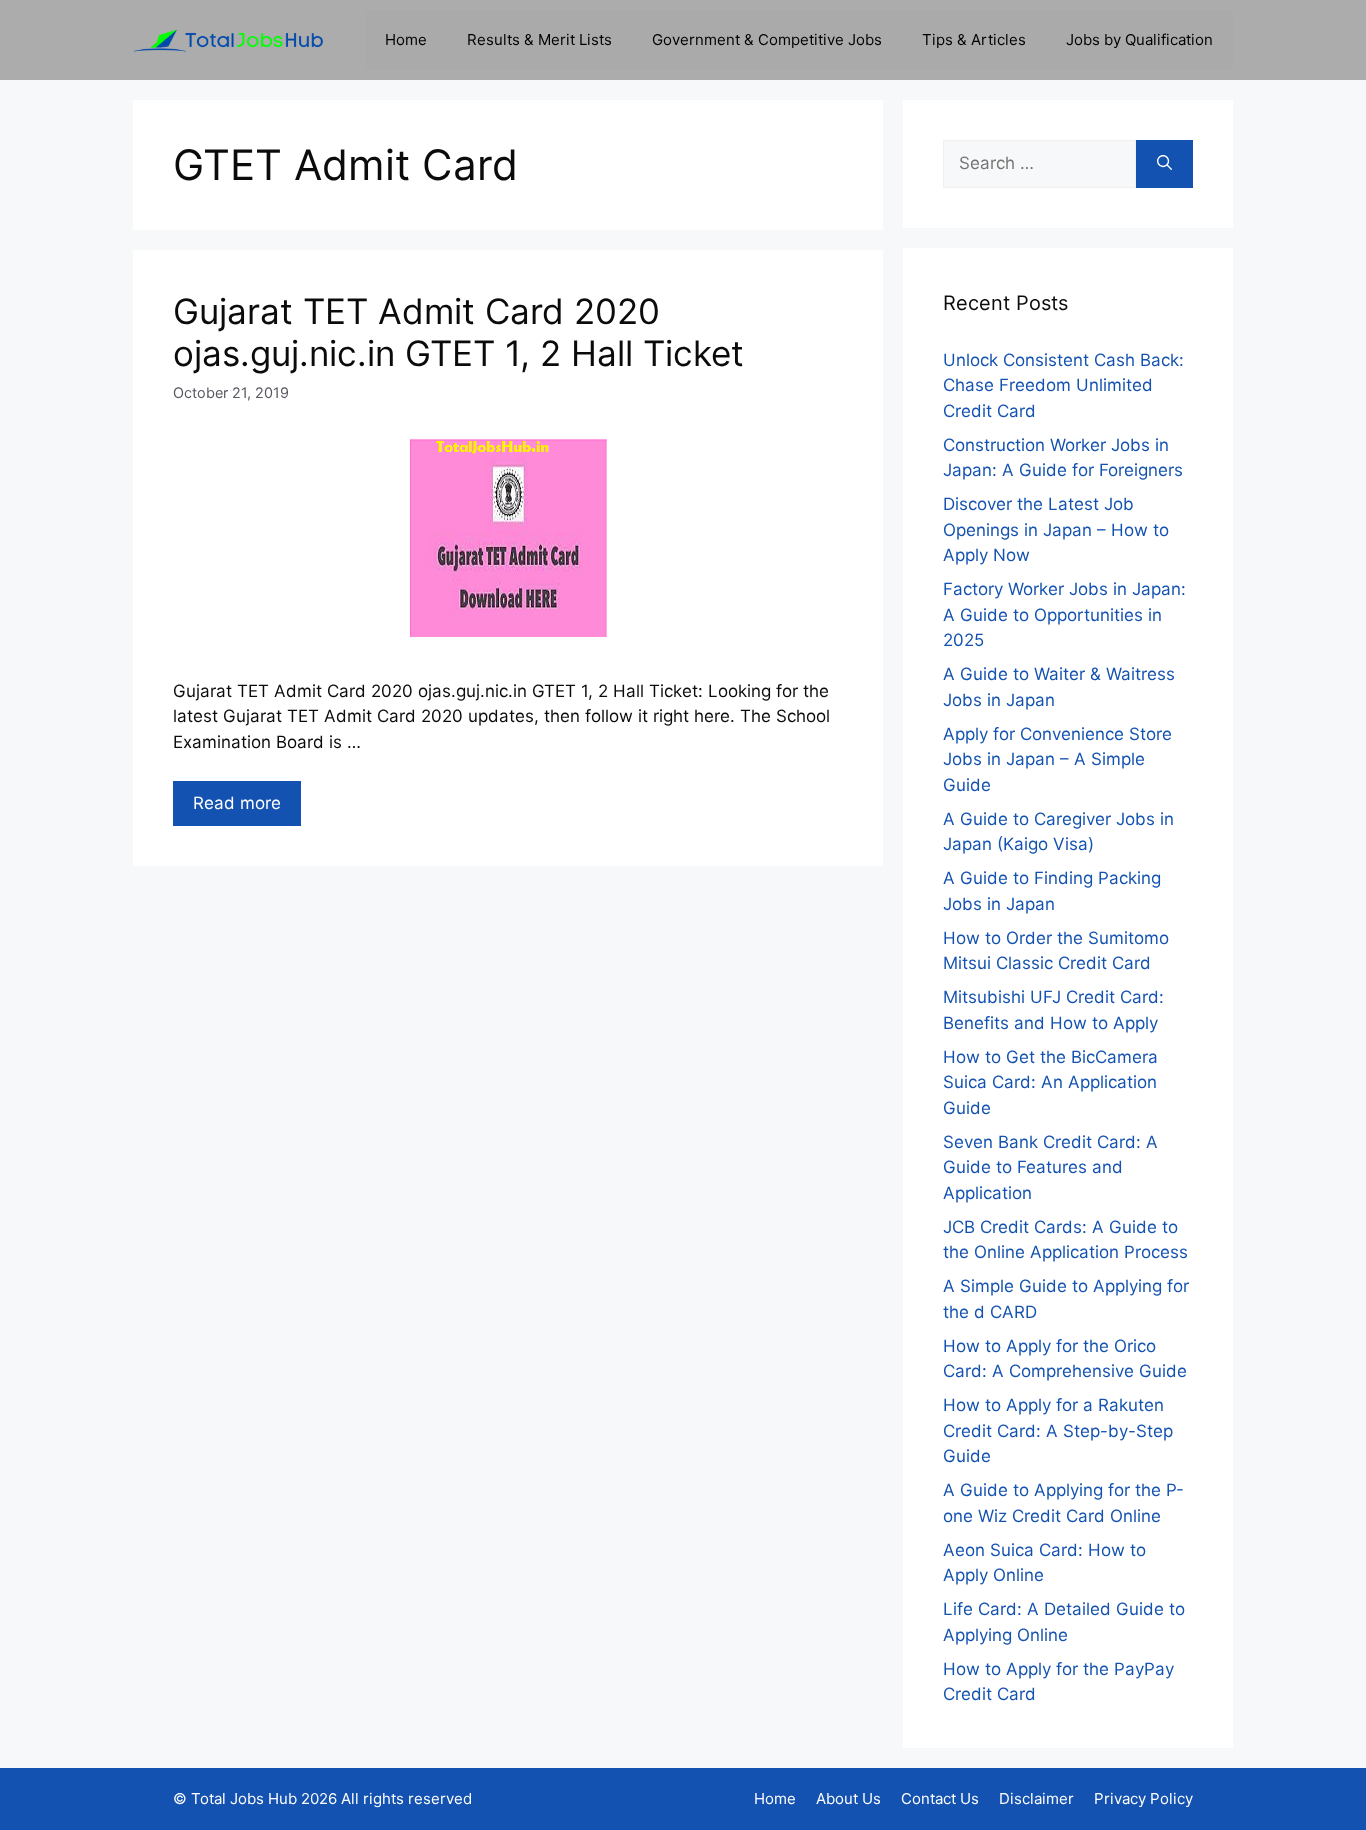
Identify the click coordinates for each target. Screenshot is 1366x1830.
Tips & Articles (974, 39)
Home (406, 39)
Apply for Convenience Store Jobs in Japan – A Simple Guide (1057, 759)
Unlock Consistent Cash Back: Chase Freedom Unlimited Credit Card (1063, 385)
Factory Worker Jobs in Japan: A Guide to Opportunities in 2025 (1064, 614)
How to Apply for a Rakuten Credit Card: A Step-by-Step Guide (1058, 1430)
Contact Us (940, 1798)
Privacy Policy (1143, 1798)
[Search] (1164, 164)
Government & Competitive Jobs (767, 39)
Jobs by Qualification (1139, 39)
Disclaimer (1036, 1798)
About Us (848, 1798)
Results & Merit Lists (539, 39)
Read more (237, 803)
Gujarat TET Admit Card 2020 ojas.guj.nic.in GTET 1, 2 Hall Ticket (458, 332)
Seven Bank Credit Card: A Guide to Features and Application (1050, 1167)
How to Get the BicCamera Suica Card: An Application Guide (1050, 1082)
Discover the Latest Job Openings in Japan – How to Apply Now (1056, 529)
